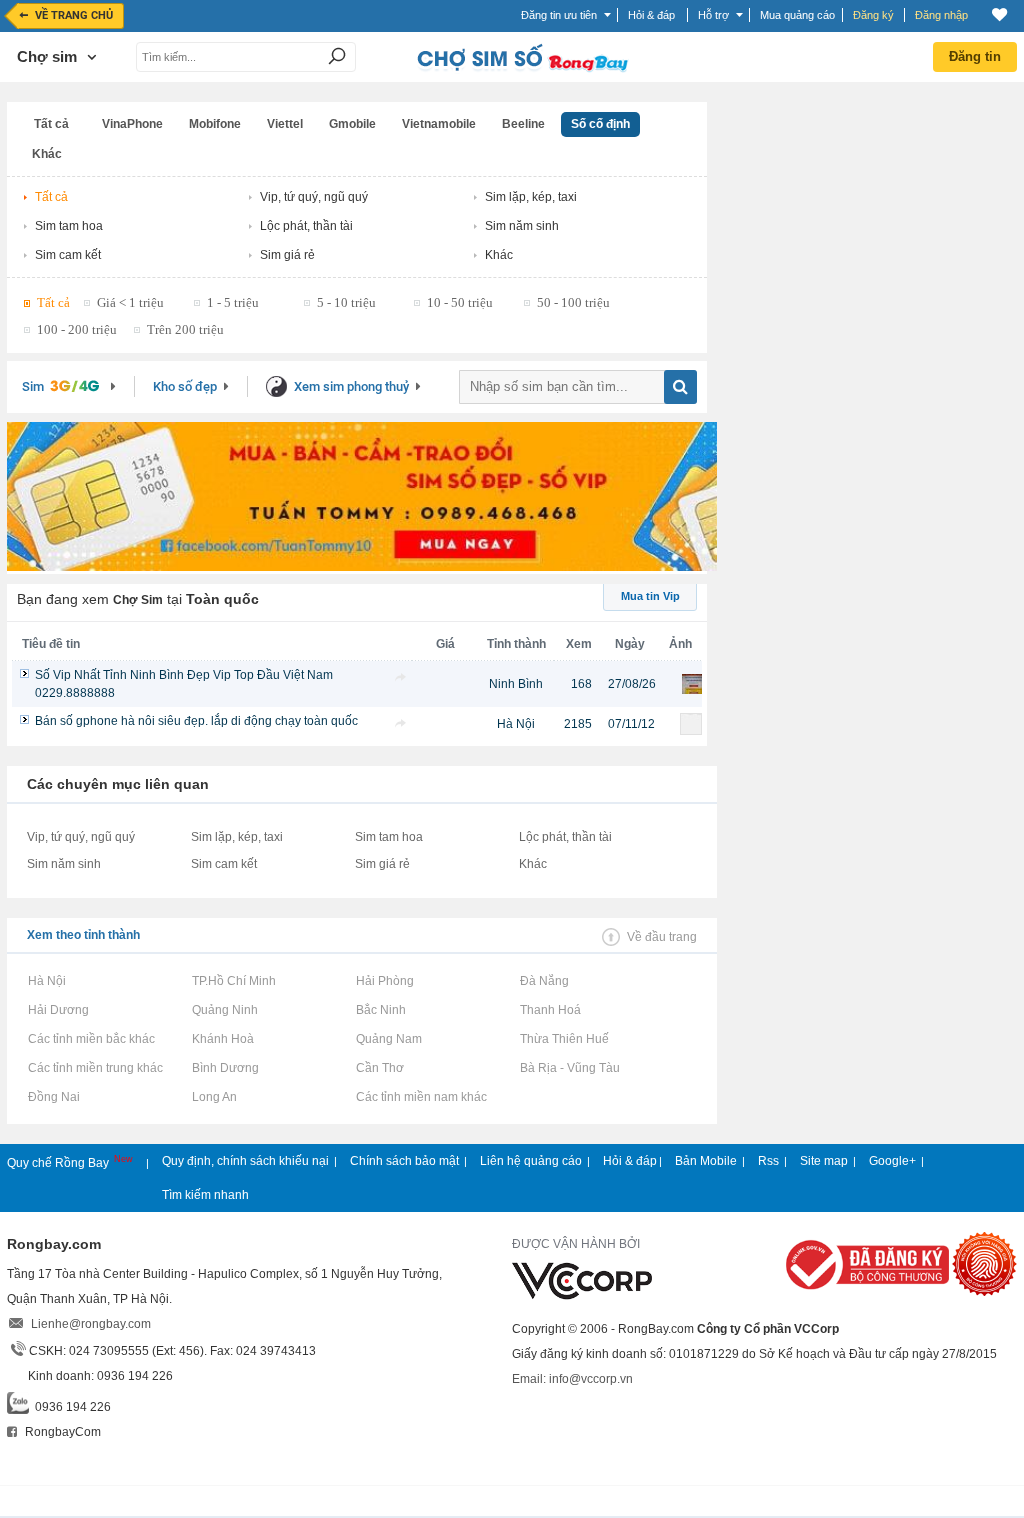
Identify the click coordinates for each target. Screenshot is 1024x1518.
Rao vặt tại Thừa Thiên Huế (564, 1039)
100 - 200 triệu (77, 329)
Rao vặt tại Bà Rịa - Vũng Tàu (569, 1068)
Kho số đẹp (185, 386)
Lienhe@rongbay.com (91, 1324)
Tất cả (51, 124)
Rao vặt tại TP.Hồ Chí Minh (233, 981)
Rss (768, 1161)
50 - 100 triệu (573, 302)
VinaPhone (132, 124)
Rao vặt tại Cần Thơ (379, 1068)
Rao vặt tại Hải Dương (58, 1010)
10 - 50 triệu (460, 302)
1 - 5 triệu (233, 302)
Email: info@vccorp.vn (572, 1379)
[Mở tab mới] (401, 677)
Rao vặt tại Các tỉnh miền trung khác (95, 1068)
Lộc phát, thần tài (306, 226)
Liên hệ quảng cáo (531, 1161)
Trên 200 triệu (185, 329)
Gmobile (352, 124)
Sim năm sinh (522, 226)
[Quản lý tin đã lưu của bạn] (999, 14)
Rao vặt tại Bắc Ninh (380, 1010)
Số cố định (600, 124)
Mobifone (215, 124)
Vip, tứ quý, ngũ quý (314, 197)
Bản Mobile (706, 1161)
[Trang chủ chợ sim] (521, 70)
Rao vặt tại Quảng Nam (388, 1039)
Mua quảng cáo (797, 15)
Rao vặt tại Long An (214, 1097)
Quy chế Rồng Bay (59, 1163)
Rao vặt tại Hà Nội (46, 981)
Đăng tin (975, 56)
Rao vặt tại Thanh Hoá (550, 1010)
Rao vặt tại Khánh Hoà (222, 1039)
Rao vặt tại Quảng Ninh (224, 1010)
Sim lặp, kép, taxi (531, 197)
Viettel (285, 124)
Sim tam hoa (69, 226)
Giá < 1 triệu (130, 302)
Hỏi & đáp (630, 1161)
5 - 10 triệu (346, 302)
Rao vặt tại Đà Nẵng (544, 981)
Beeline (523, 124)
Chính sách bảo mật (404, 1161)
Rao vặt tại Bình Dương (225, 1068)
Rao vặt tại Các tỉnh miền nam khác (421, 1097)
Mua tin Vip (650, 596)
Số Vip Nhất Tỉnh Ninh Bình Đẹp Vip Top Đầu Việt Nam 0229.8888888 (184, 684)
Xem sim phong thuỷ (351, 386)
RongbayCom (61, 1432)
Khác (47, 154)
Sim (33, 386)
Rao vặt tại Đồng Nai (53, 1097)
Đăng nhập (941, 15)
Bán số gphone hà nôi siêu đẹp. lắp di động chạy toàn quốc (196, 721)
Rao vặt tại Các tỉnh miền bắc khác (91, 1039)
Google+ (892, 1161)
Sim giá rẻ (287, 255)
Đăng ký (873, 15)
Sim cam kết (68, 255)
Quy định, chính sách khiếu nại (245, 1161)
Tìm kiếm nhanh (205, 1195)
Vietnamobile (439, 124)
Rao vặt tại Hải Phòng (384, 981)
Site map (824, 1161)
